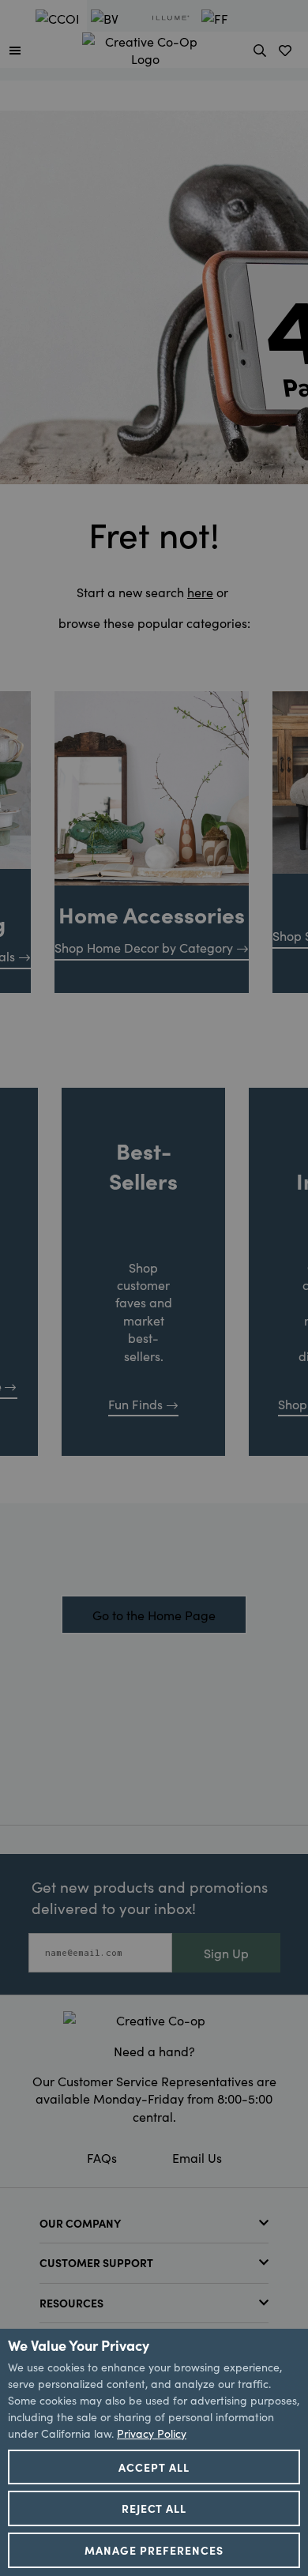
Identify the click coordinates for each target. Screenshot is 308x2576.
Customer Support (96, 2262)
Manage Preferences (154, 2550)
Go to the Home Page (154, 1615)
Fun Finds (135, 1404)
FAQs (102, 2157)
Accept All (154, 2467)
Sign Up (226, 1953)
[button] (15, 50)
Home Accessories (152, 914)
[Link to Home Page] (145, 47)
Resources (71, 2303)
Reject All (154, 2508)
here (200, 592)
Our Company (80, 2223)
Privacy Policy (152, 2433)
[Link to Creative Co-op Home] (154, 2020)
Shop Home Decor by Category (144, 947)
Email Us (197, 2157)
